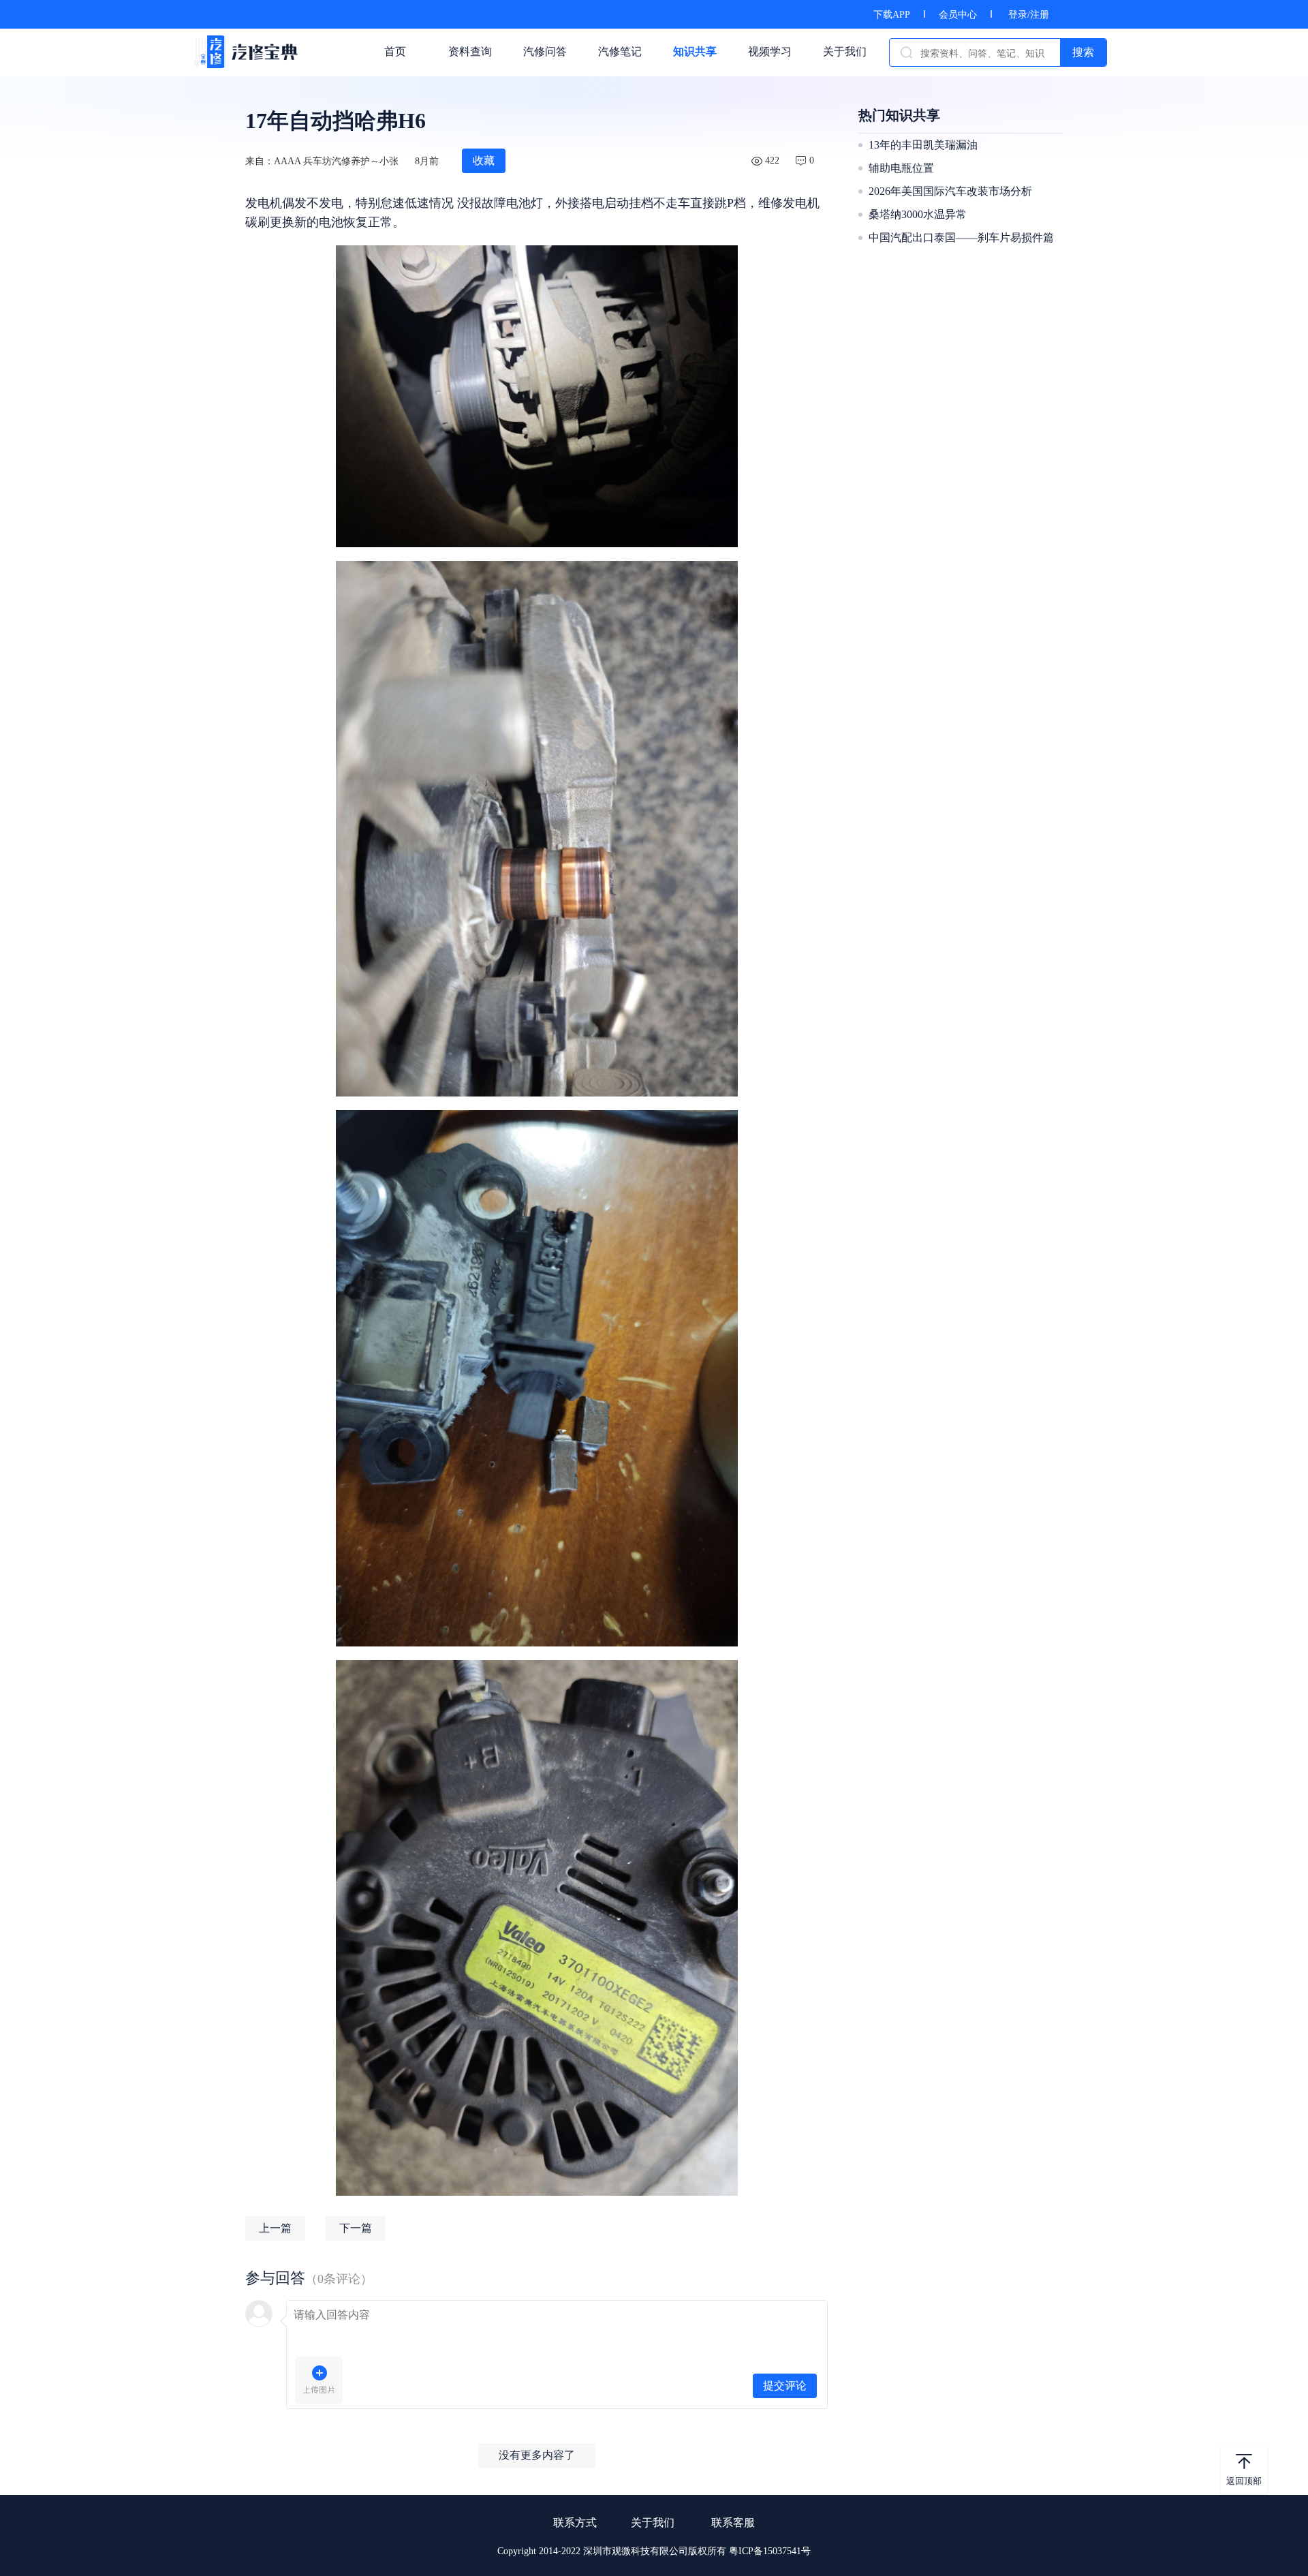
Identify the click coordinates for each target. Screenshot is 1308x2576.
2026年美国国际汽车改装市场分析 (950, 191)
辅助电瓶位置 (901, 168)
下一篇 (356, 2228)
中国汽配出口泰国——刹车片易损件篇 (961, 237)
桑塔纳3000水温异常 (918, 214)
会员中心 (958, 15)
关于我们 (653, 2523)
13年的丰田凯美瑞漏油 (923, 145)
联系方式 (575, 2523)
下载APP (892, 15)
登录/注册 (1029, 15)
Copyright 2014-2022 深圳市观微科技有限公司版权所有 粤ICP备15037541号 (654, 2551)
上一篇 (275, 2228)
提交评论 (785, 2386)
